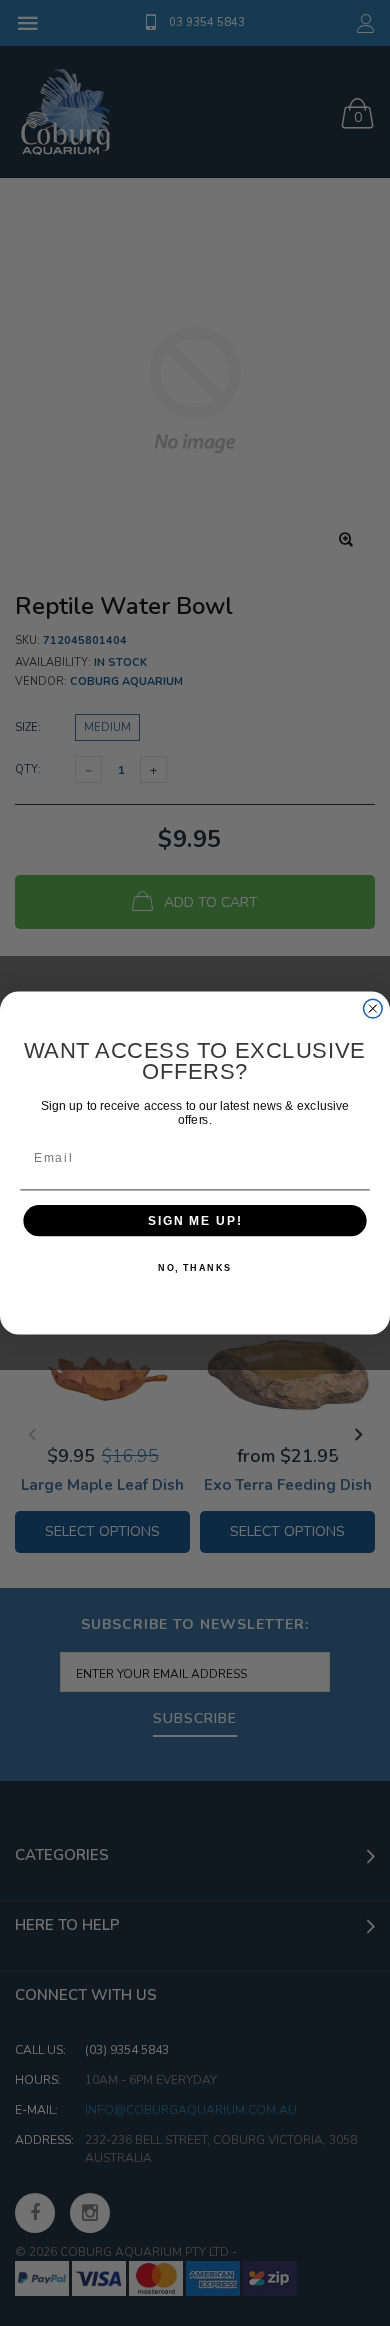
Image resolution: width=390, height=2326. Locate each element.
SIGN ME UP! (195, 1220)
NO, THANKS (195, 1267)
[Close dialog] (372, 1008)
